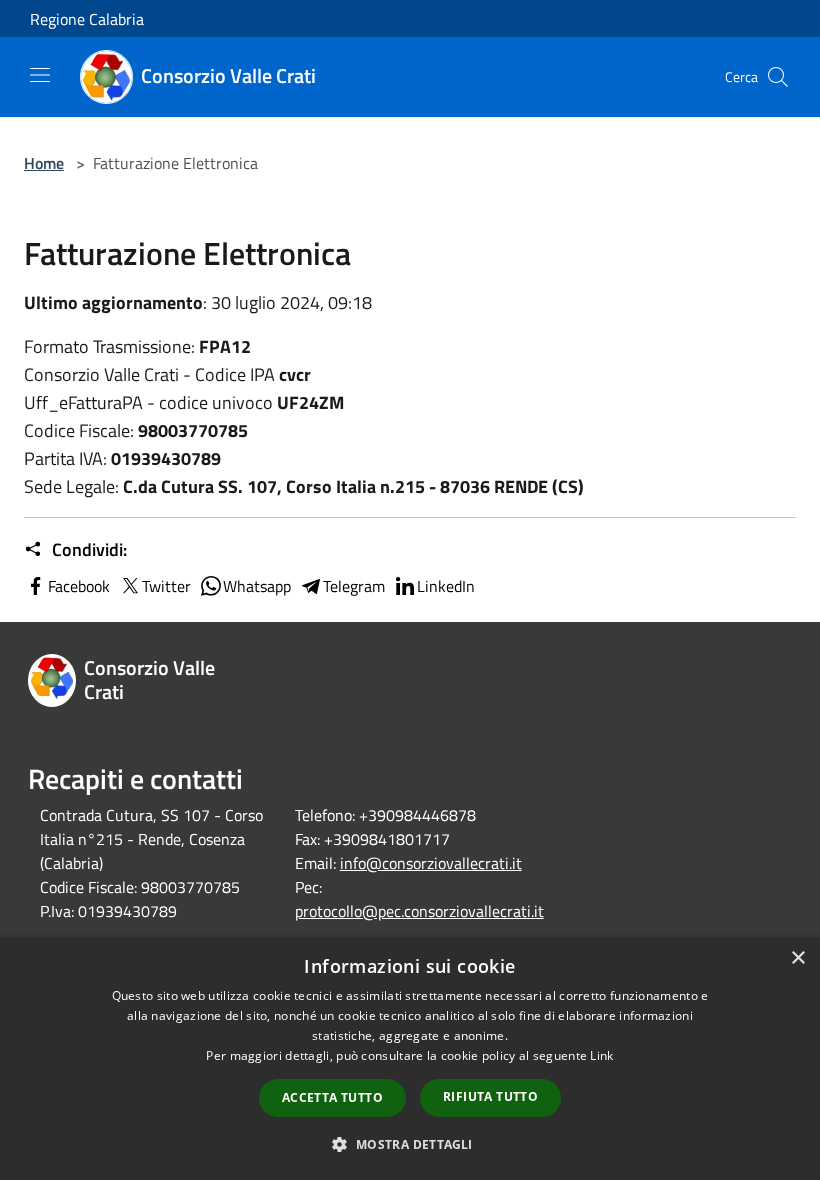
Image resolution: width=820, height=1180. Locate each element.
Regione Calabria (87, 19)
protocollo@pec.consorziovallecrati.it (419, 911)
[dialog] (410, 1058)
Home (44, 163)
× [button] (797, 958)
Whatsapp (257, 586)
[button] (409, 1144)
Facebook (79, 586)
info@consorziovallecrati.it (431, 863)
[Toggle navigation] (40, 75)
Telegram (354, 586)
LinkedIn (446, 586)
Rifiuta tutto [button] (490, 1096)
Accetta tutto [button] (332, 1097)
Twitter (166, 586)
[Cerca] (778, 77)
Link (601, 1055)
